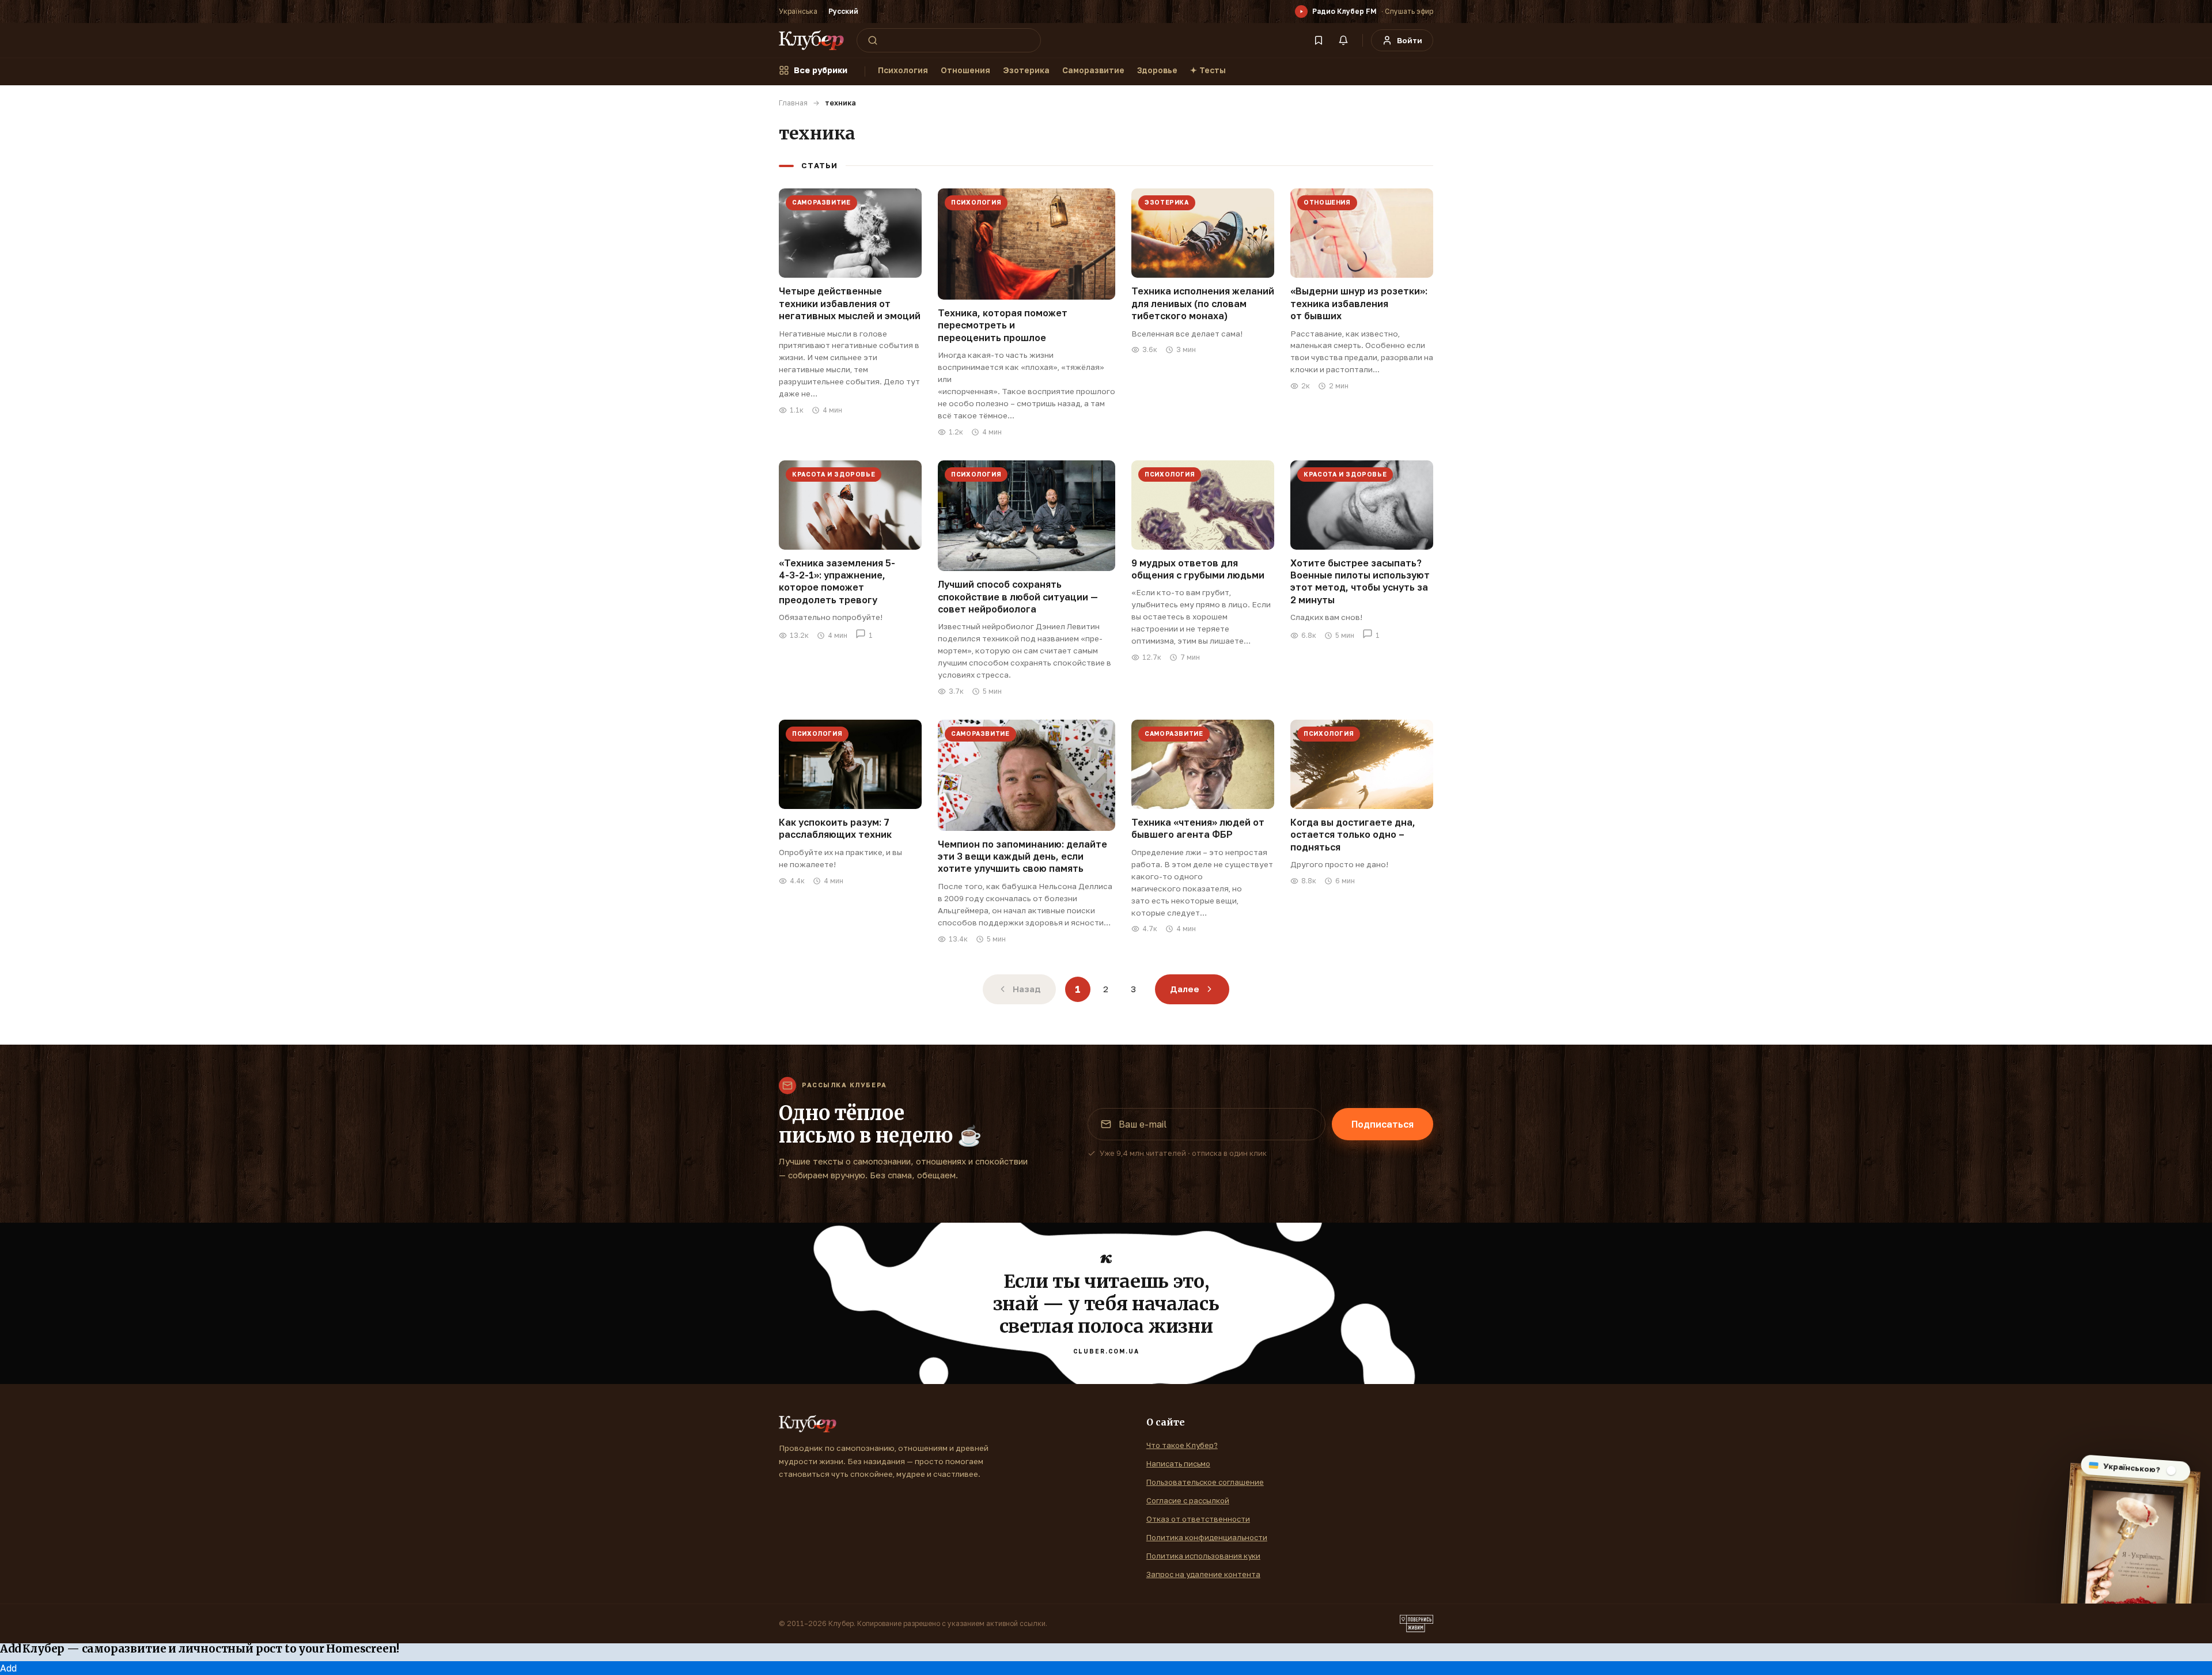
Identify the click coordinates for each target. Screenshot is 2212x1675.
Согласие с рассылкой (1188, 1500)
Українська (798, 11)
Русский (843, 11)
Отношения (965, 70)
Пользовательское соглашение (1205, 1482)
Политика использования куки (1203, 1556)
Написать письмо (1178, 1464)
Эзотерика (1026, 70)
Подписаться (1382, 1124)
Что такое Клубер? (1182, 1445)
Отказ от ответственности (1198, 1519)
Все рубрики (821, 70)
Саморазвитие (1093, 70)
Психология (903, 70)
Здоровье (1157, 70)
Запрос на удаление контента (1203, 1574)
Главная (793, 103)
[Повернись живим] (1416, 1624)
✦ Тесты (1208, 70)
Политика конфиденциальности (1207, 1537)
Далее (1185, 989)
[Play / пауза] (1301, 12)
